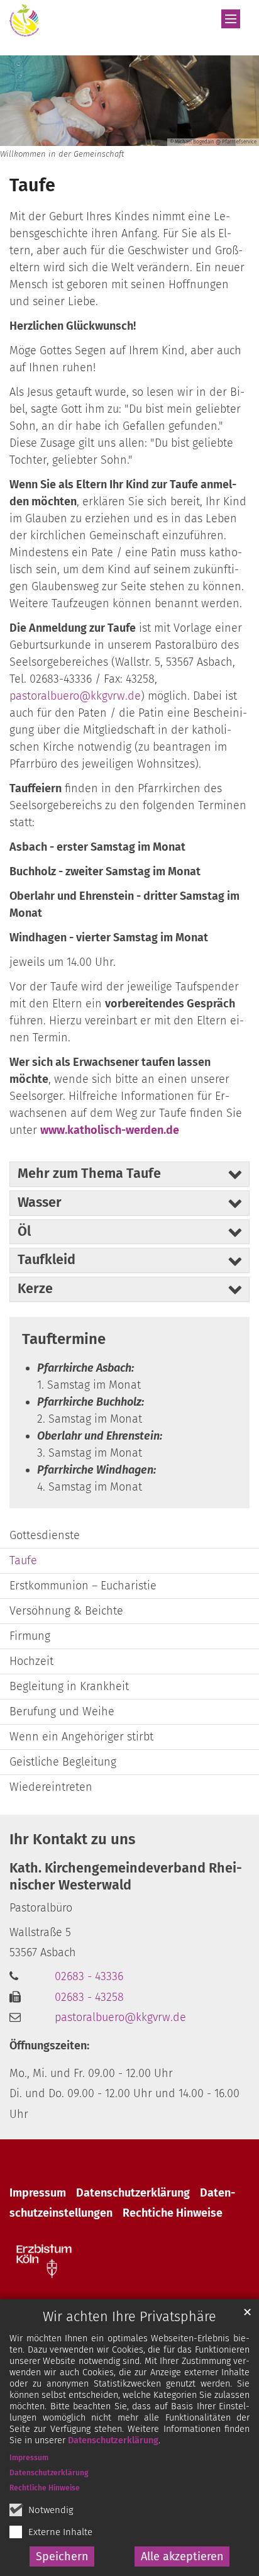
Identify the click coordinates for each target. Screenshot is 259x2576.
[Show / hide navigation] (231, 19)
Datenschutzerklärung (113, 2440)
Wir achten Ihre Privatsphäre (129, 2317)
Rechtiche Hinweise (173, 2213)
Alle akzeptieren (182, 2556)
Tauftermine (64, 1339)
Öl (24, 1231)
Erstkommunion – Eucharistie (83, 1586)
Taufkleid (47, 1260)
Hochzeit (31, 1661)
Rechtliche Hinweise (45, 2488)
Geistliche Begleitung (63, 1762)
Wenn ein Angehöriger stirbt (81, 1737)
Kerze (35, 1289)
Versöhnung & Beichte (66, 1611)
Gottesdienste (45, 1535)
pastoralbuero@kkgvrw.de (75, 696)
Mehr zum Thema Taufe (89, 1173)
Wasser (40, 1202)
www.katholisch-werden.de (110, 1130)
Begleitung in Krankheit (69, 1686)
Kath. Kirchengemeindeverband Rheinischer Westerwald (126, 1877)
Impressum (29, 2458)
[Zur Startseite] (24, 20)
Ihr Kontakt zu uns (73, 1839)
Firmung (30, 1636)
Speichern (62, 2556)
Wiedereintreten (51, 1787)
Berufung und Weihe (62, 1711)
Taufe (32, 185)
